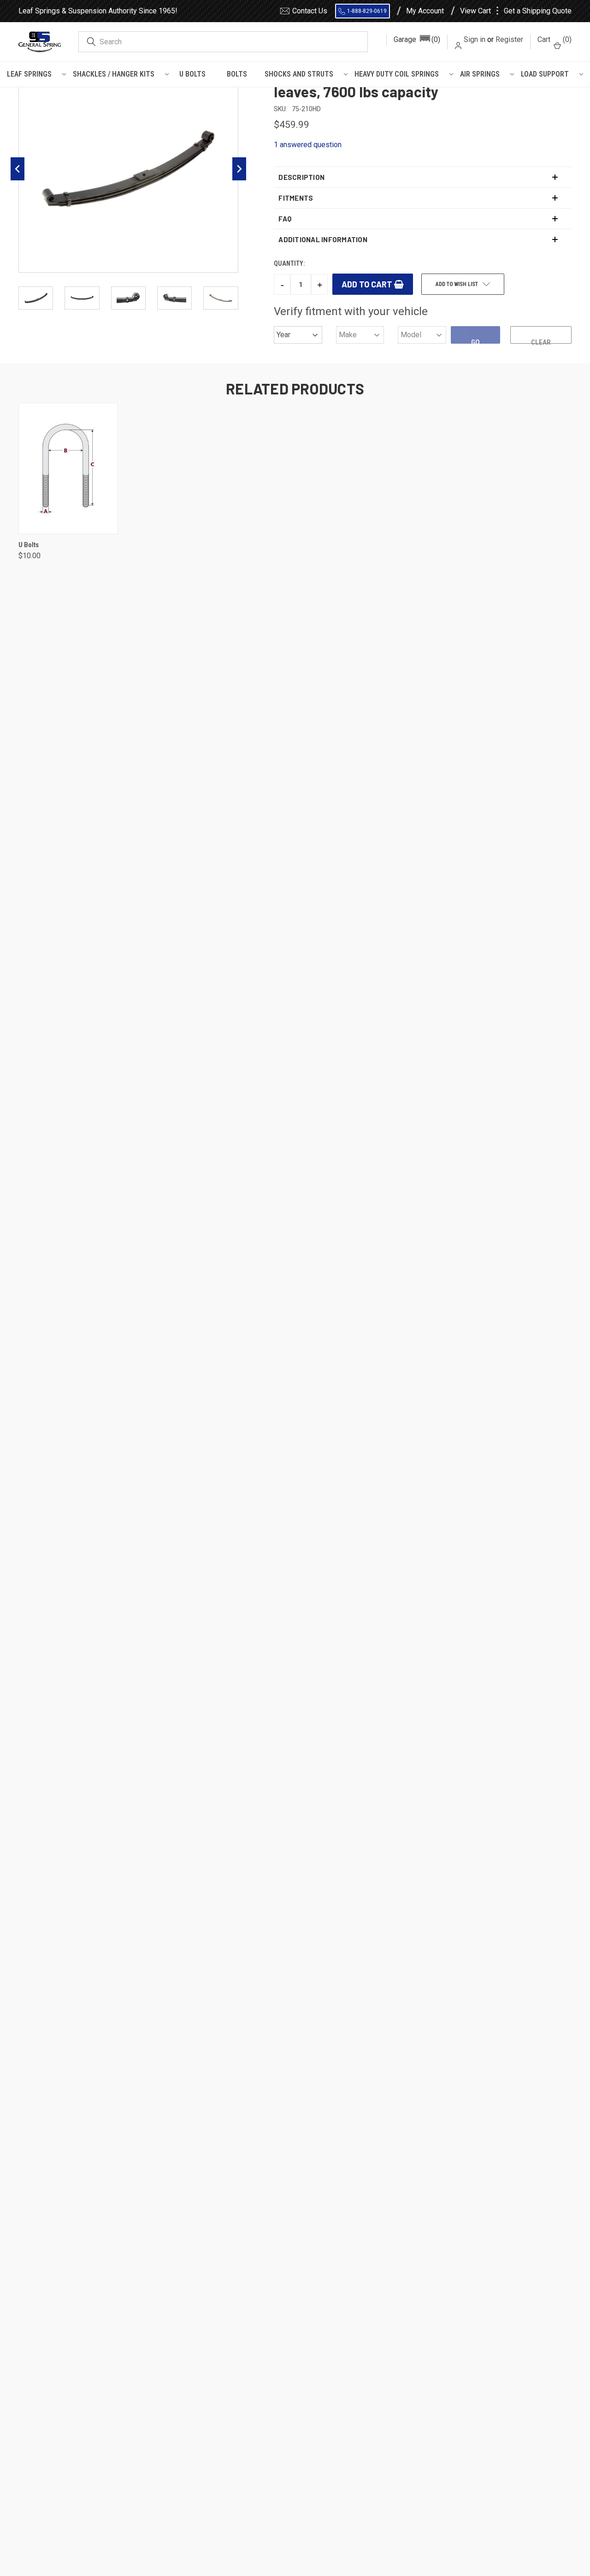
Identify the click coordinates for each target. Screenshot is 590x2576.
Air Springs (480, 74)
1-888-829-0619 (367, 11)
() (555, 39)
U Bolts (192, 74)
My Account (425, 11)
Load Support (545, 74)
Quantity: (289, 263)
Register (509, 39)
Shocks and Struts (299, 74)
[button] (417, 40)
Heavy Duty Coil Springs (397, 74)
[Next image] (239, 169)
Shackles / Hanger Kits (114, 74)
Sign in (475, 39)
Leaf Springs (29, 74)
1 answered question (308, 145)
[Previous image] (18, 169)
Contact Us (310, 11)
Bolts (237, 74)
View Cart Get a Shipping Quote (516, 11)
